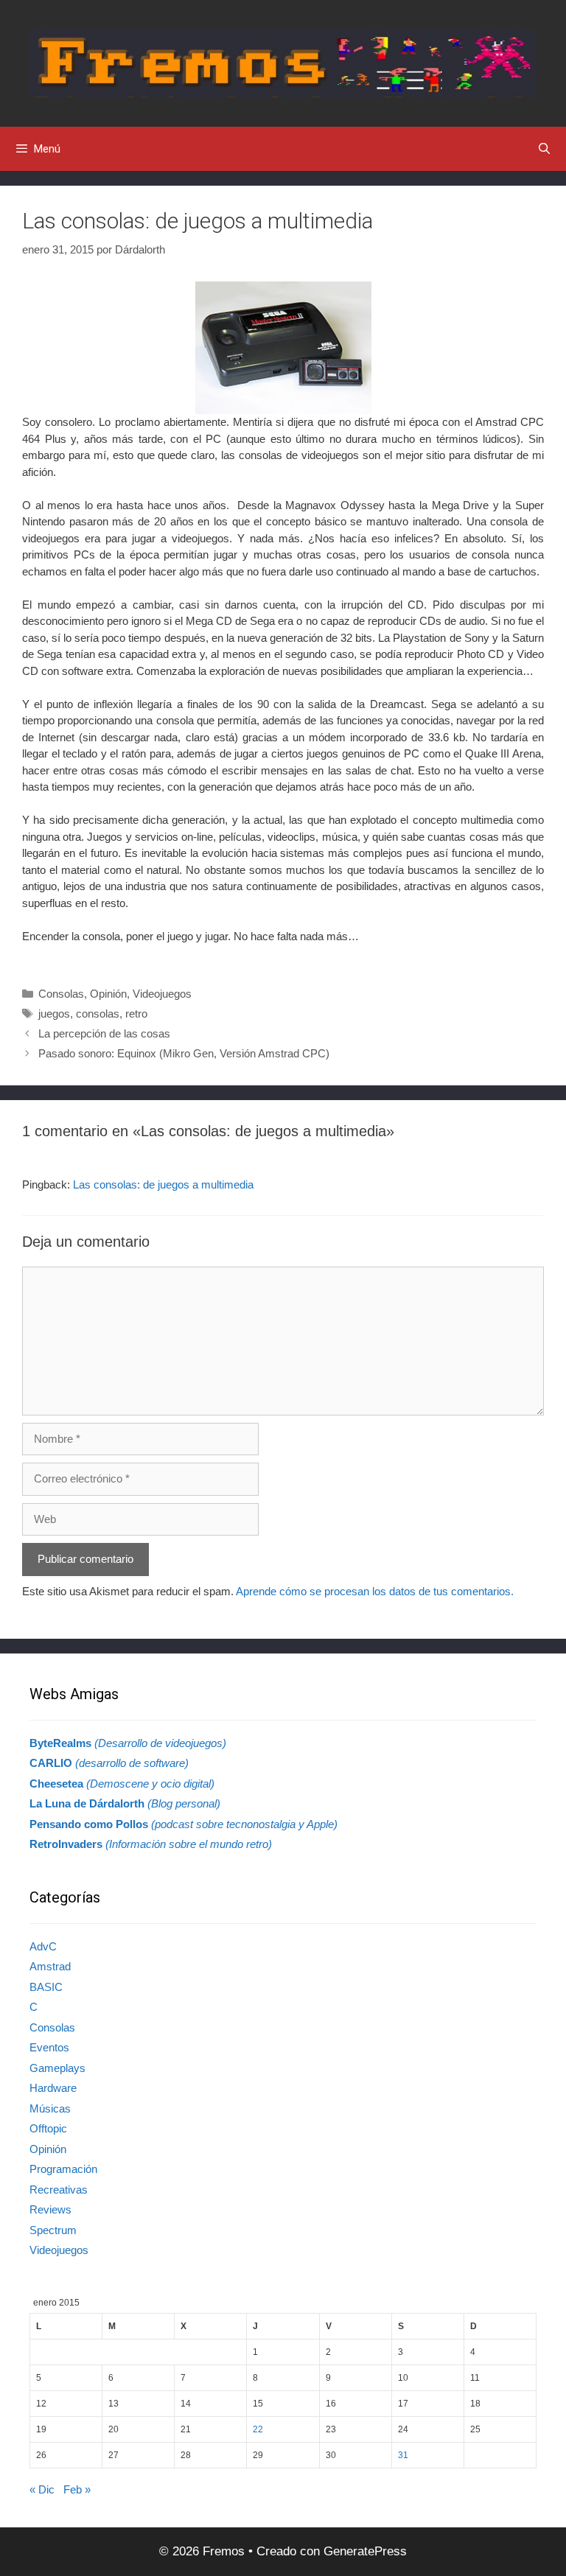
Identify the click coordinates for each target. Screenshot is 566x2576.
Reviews (50, 2209)
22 (258, 2429)
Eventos (49, 2047)
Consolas (61, 994)
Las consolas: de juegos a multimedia (163, 1184)
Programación (63, 2169)
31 (403, 2455)
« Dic (42, 2489)
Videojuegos (162, 994)
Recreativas (59, 2190)
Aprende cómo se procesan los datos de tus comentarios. (375, 1591)
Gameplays (57, 2068)
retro (136, 1014)
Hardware (53, 2088)
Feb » (77, 2489)
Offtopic (48, 2128)
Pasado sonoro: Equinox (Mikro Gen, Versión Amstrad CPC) (184, 1053)
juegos (54, 1014)
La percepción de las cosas (104, 1033)
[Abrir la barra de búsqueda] (544, 149)
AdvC (43, 1946)
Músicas (50, 2108)
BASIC (46, 1987)
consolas (98, 1014)
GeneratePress (365, 2551)
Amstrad (50, 1966)
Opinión (108, 994)
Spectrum (53, 2230)
